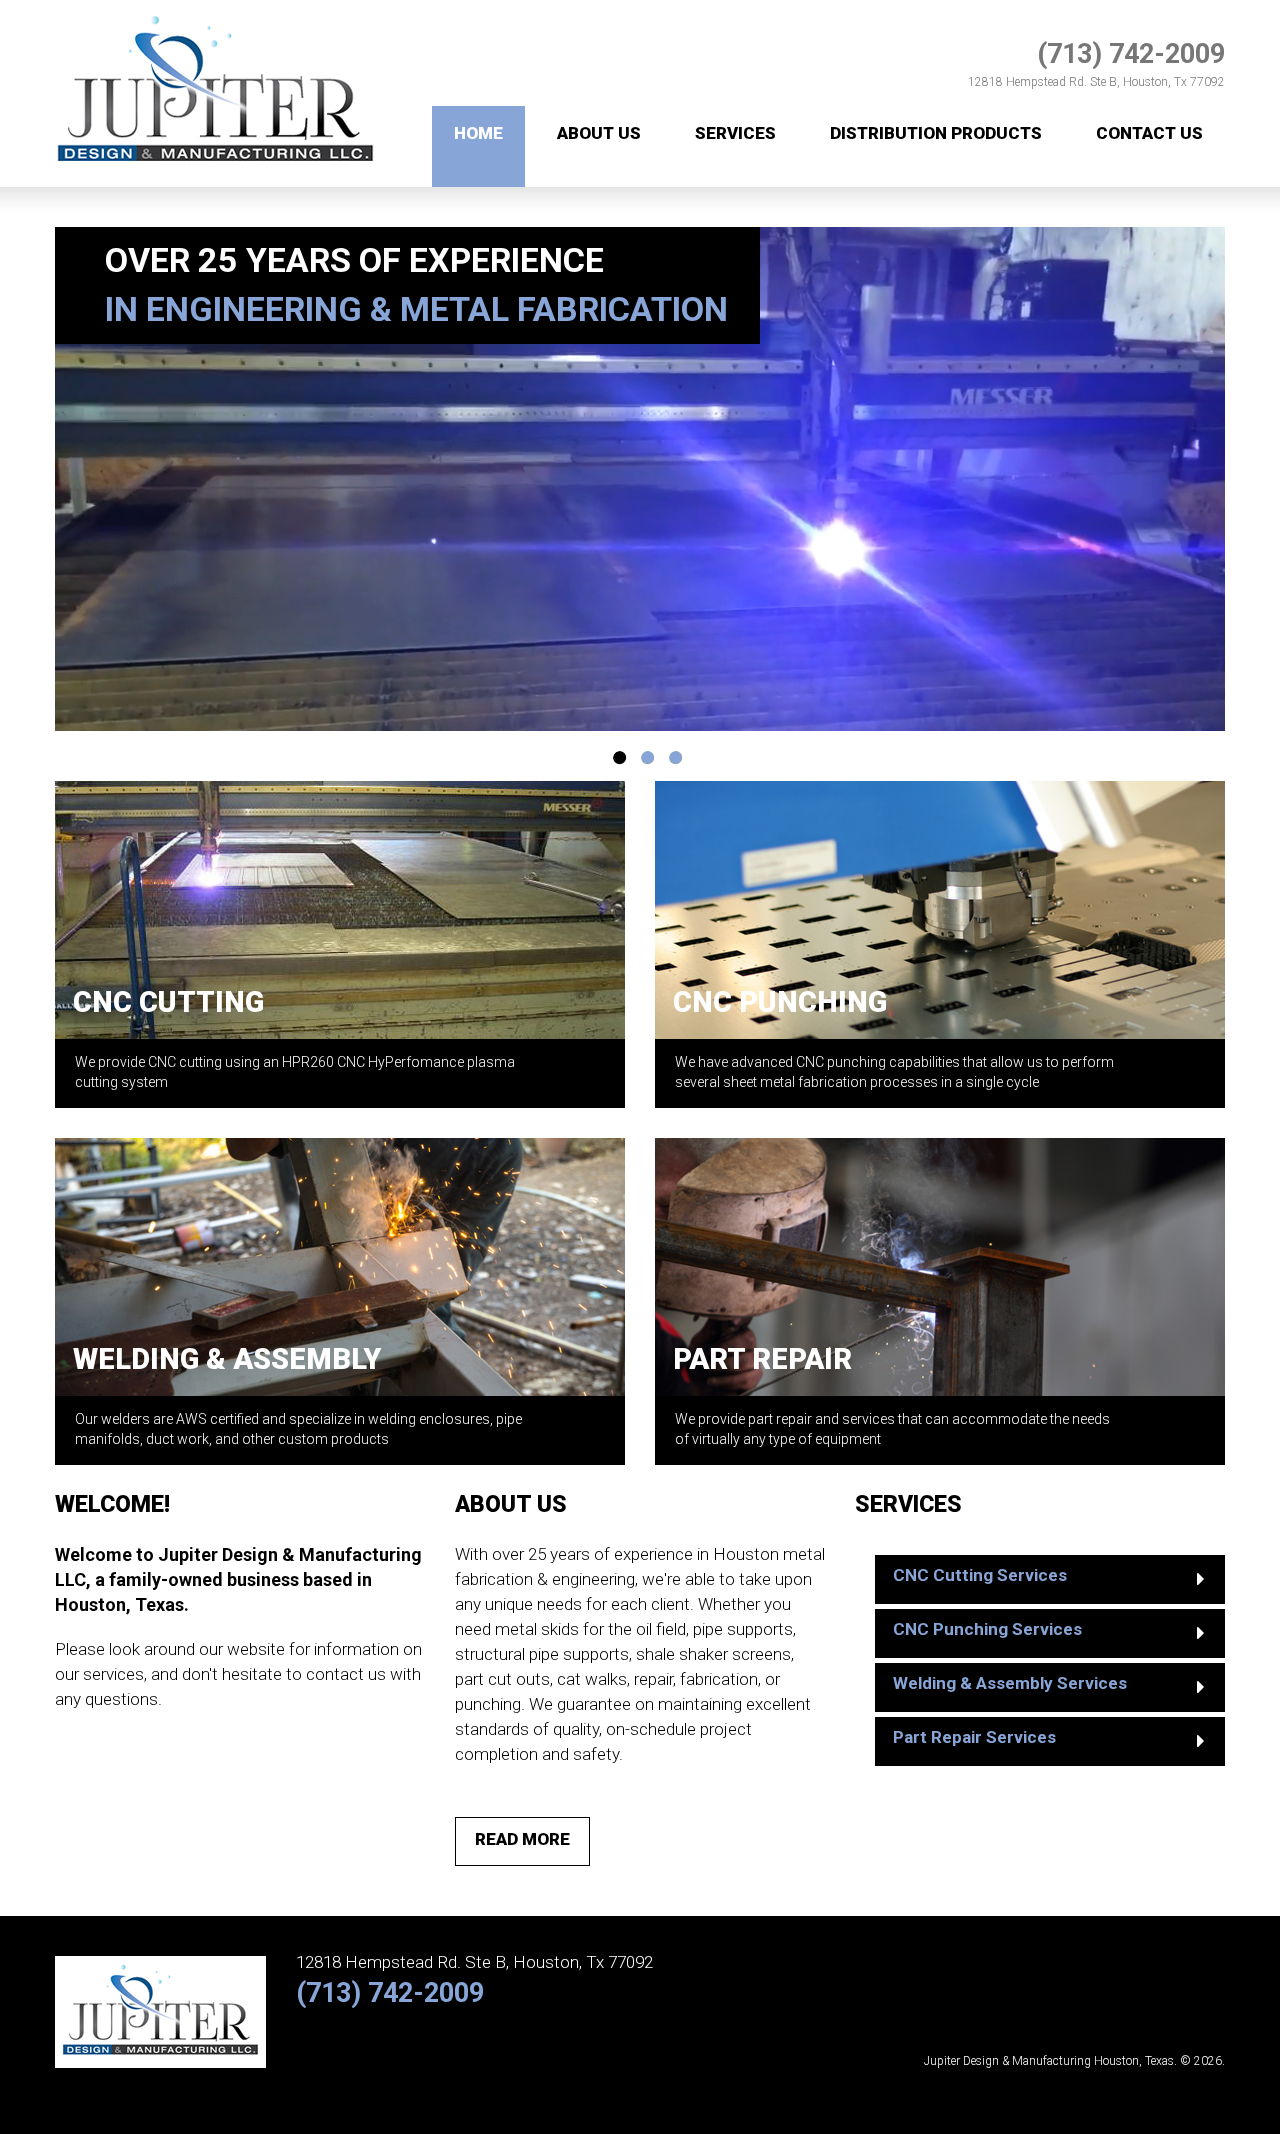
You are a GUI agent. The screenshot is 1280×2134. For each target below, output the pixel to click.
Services (735, 133)
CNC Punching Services (987, 1629)
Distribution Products (936, 133)
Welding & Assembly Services (1010, 1683)
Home (478, 133)
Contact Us (1149, 133)
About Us (599, 133)
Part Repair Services (974, 1737)
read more (522, 1839)
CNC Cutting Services (980, 1575)
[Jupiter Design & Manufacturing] (215, 11)
